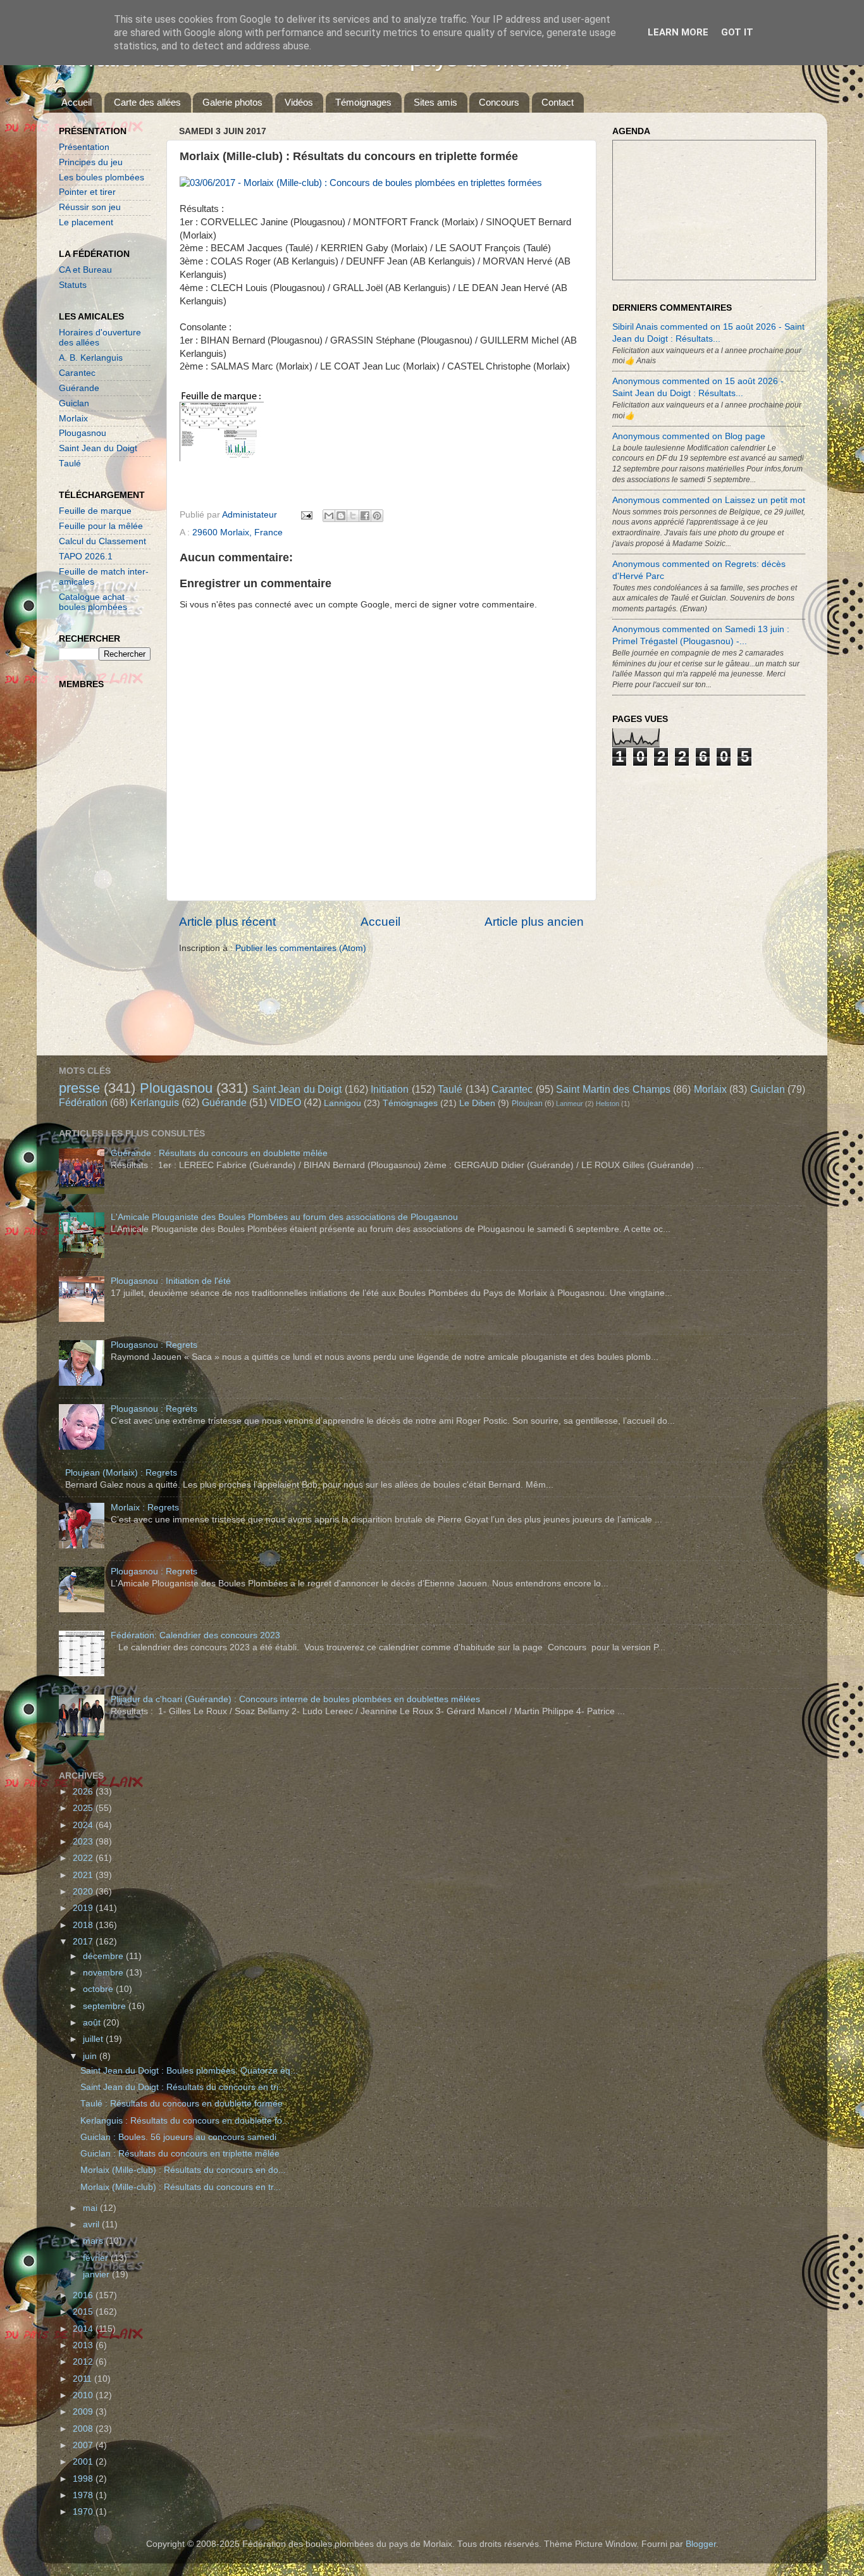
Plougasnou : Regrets (154, 1345)
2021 (84, 1875)
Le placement (86, 222)
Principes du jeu (91, 162)
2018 (84, 1925)
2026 (84, 1792)
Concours (499, 102)
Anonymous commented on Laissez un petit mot (709, 500)
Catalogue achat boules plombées (93, 602)
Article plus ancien (534, 922)
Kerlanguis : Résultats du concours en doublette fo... (185, 2121)
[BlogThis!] (341, 516)
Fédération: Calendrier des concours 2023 (195, 1635)
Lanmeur (570, 1104)
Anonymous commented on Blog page (689, 436)
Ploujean (527, 1104)
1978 (84, 2495)
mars (94, 2241)
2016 (84, 2295)
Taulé (70, 464)
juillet (94, 2039)
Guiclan (74, 403)
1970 (84, 2512)
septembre (106, 2006)
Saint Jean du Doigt (98, 448)
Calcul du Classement (102, 541)
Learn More (678, 32)
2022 (84, 1858)
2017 (84, 1942)
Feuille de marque (95, 511)
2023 (84, 1842)
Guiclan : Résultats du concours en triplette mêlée (180, 2154)
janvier (97, 2274)
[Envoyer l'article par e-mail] (306, 515)
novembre (104, 1973)
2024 (84, 1825)
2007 (84, 2445)
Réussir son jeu (90, 207)
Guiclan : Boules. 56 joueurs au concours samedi (178, 2137)
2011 (83, 2379)
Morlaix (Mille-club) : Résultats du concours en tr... (181, 2187)
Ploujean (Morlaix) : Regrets (121, 1473)
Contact (558, 102)
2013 (84, 2345)
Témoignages (363, 102)
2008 (84, 2429)
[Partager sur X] (353, 516)
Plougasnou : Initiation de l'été (171, 1281)
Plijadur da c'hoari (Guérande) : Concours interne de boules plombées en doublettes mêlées (295, 1699)
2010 (84, 2395)
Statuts (73, 285)
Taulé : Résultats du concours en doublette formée (182, 2104)
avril (92, 2224)
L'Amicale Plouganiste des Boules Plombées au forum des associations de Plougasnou (284, 1217)
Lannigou (343, 1103)
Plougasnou (83, 433)
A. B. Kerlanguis (91, 358)
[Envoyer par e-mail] (329, 516)
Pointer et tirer (87, 192)
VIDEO (285, 1102)
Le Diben (477, 1103)
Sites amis (435, 102)
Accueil (77, 102)
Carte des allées (147, 102)
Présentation (84, 147)
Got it (737, 32)
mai (91, 2208)
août (93, 2023)
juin (91, 2056)
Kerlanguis (155, 1102)
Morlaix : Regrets (145, 1508)
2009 (84, 2412)
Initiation (390, 1089)
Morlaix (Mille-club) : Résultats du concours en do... (183, 2170)
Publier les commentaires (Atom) (301, 948)
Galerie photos (232, 102)
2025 (84, 1808)
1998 (84, 2479)
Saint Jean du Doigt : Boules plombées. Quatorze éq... (189, 2071)
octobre (99, 1989)
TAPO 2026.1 (86, 557)
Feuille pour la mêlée (101, 526)
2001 (84, 2462)
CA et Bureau (85, 270)
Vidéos (299, 102)
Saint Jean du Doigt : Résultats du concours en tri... (183, 2087)
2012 (84, 2362)
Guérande (79, 388)
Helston (608, 1104)
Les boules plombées (102, 177)
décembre (104, 1956)
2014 (84, 2329)
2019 (84, 1908)
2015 (84, 2312)
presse (79, 1088)
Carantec (77, 373)
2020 (84, 1892)
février (97, 2258)
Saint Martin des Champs (613, 1089)
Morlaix (73, 419)
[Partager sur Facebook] (365, 516)
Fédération (83, 1102)
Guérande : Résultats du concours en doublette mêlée (219, 1153)
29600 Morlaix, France (238, 532)
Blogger (701, 2544)
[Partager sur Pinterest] (377, 516)
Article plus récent (227, 922)
